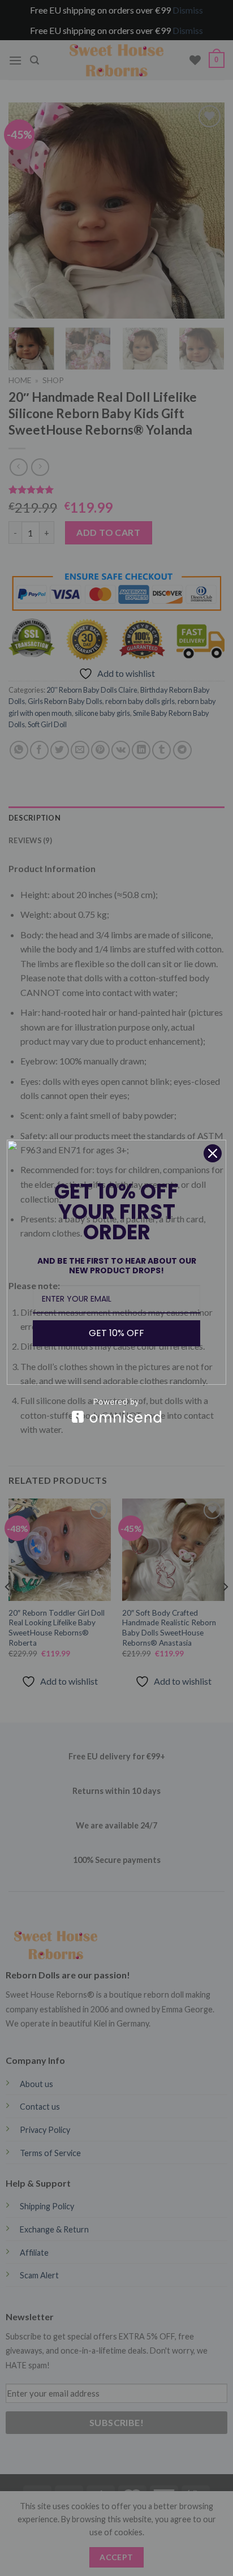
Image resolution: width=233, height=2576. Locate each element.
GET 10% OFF (116, 1333)
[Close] (213, 1153)
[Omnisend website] (116, 1411)
